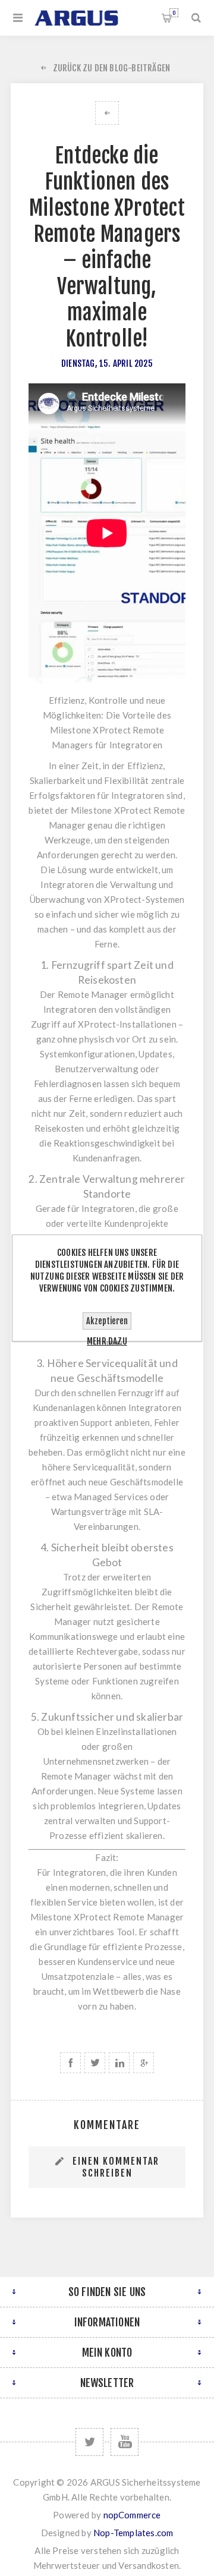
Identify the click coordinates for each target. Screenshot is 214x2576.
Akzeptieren (107, 1321)
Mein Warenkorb (174, 13)
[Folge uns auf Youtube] (125, 2442)
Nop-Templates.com (133, 2533)
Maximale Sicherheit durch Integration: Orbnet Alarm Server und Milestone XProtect (107, 113)
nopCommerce (132, 2515)
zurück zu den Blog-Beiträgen (112, 68)
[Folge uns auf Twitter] (89, 2442)
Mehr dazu (107, 1341)
